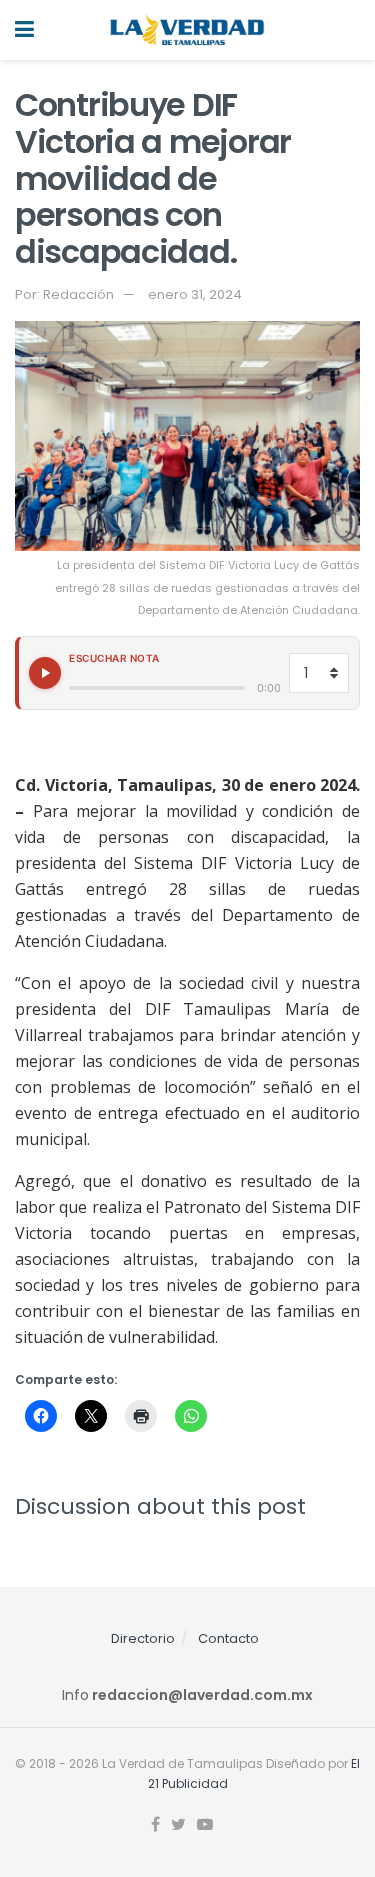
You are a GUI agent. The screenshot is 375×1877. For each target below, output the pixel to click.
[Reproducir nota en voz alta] (45, 673)
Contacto (228, 1638)
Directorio (143, 1638)
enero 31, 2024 (195, 294)
